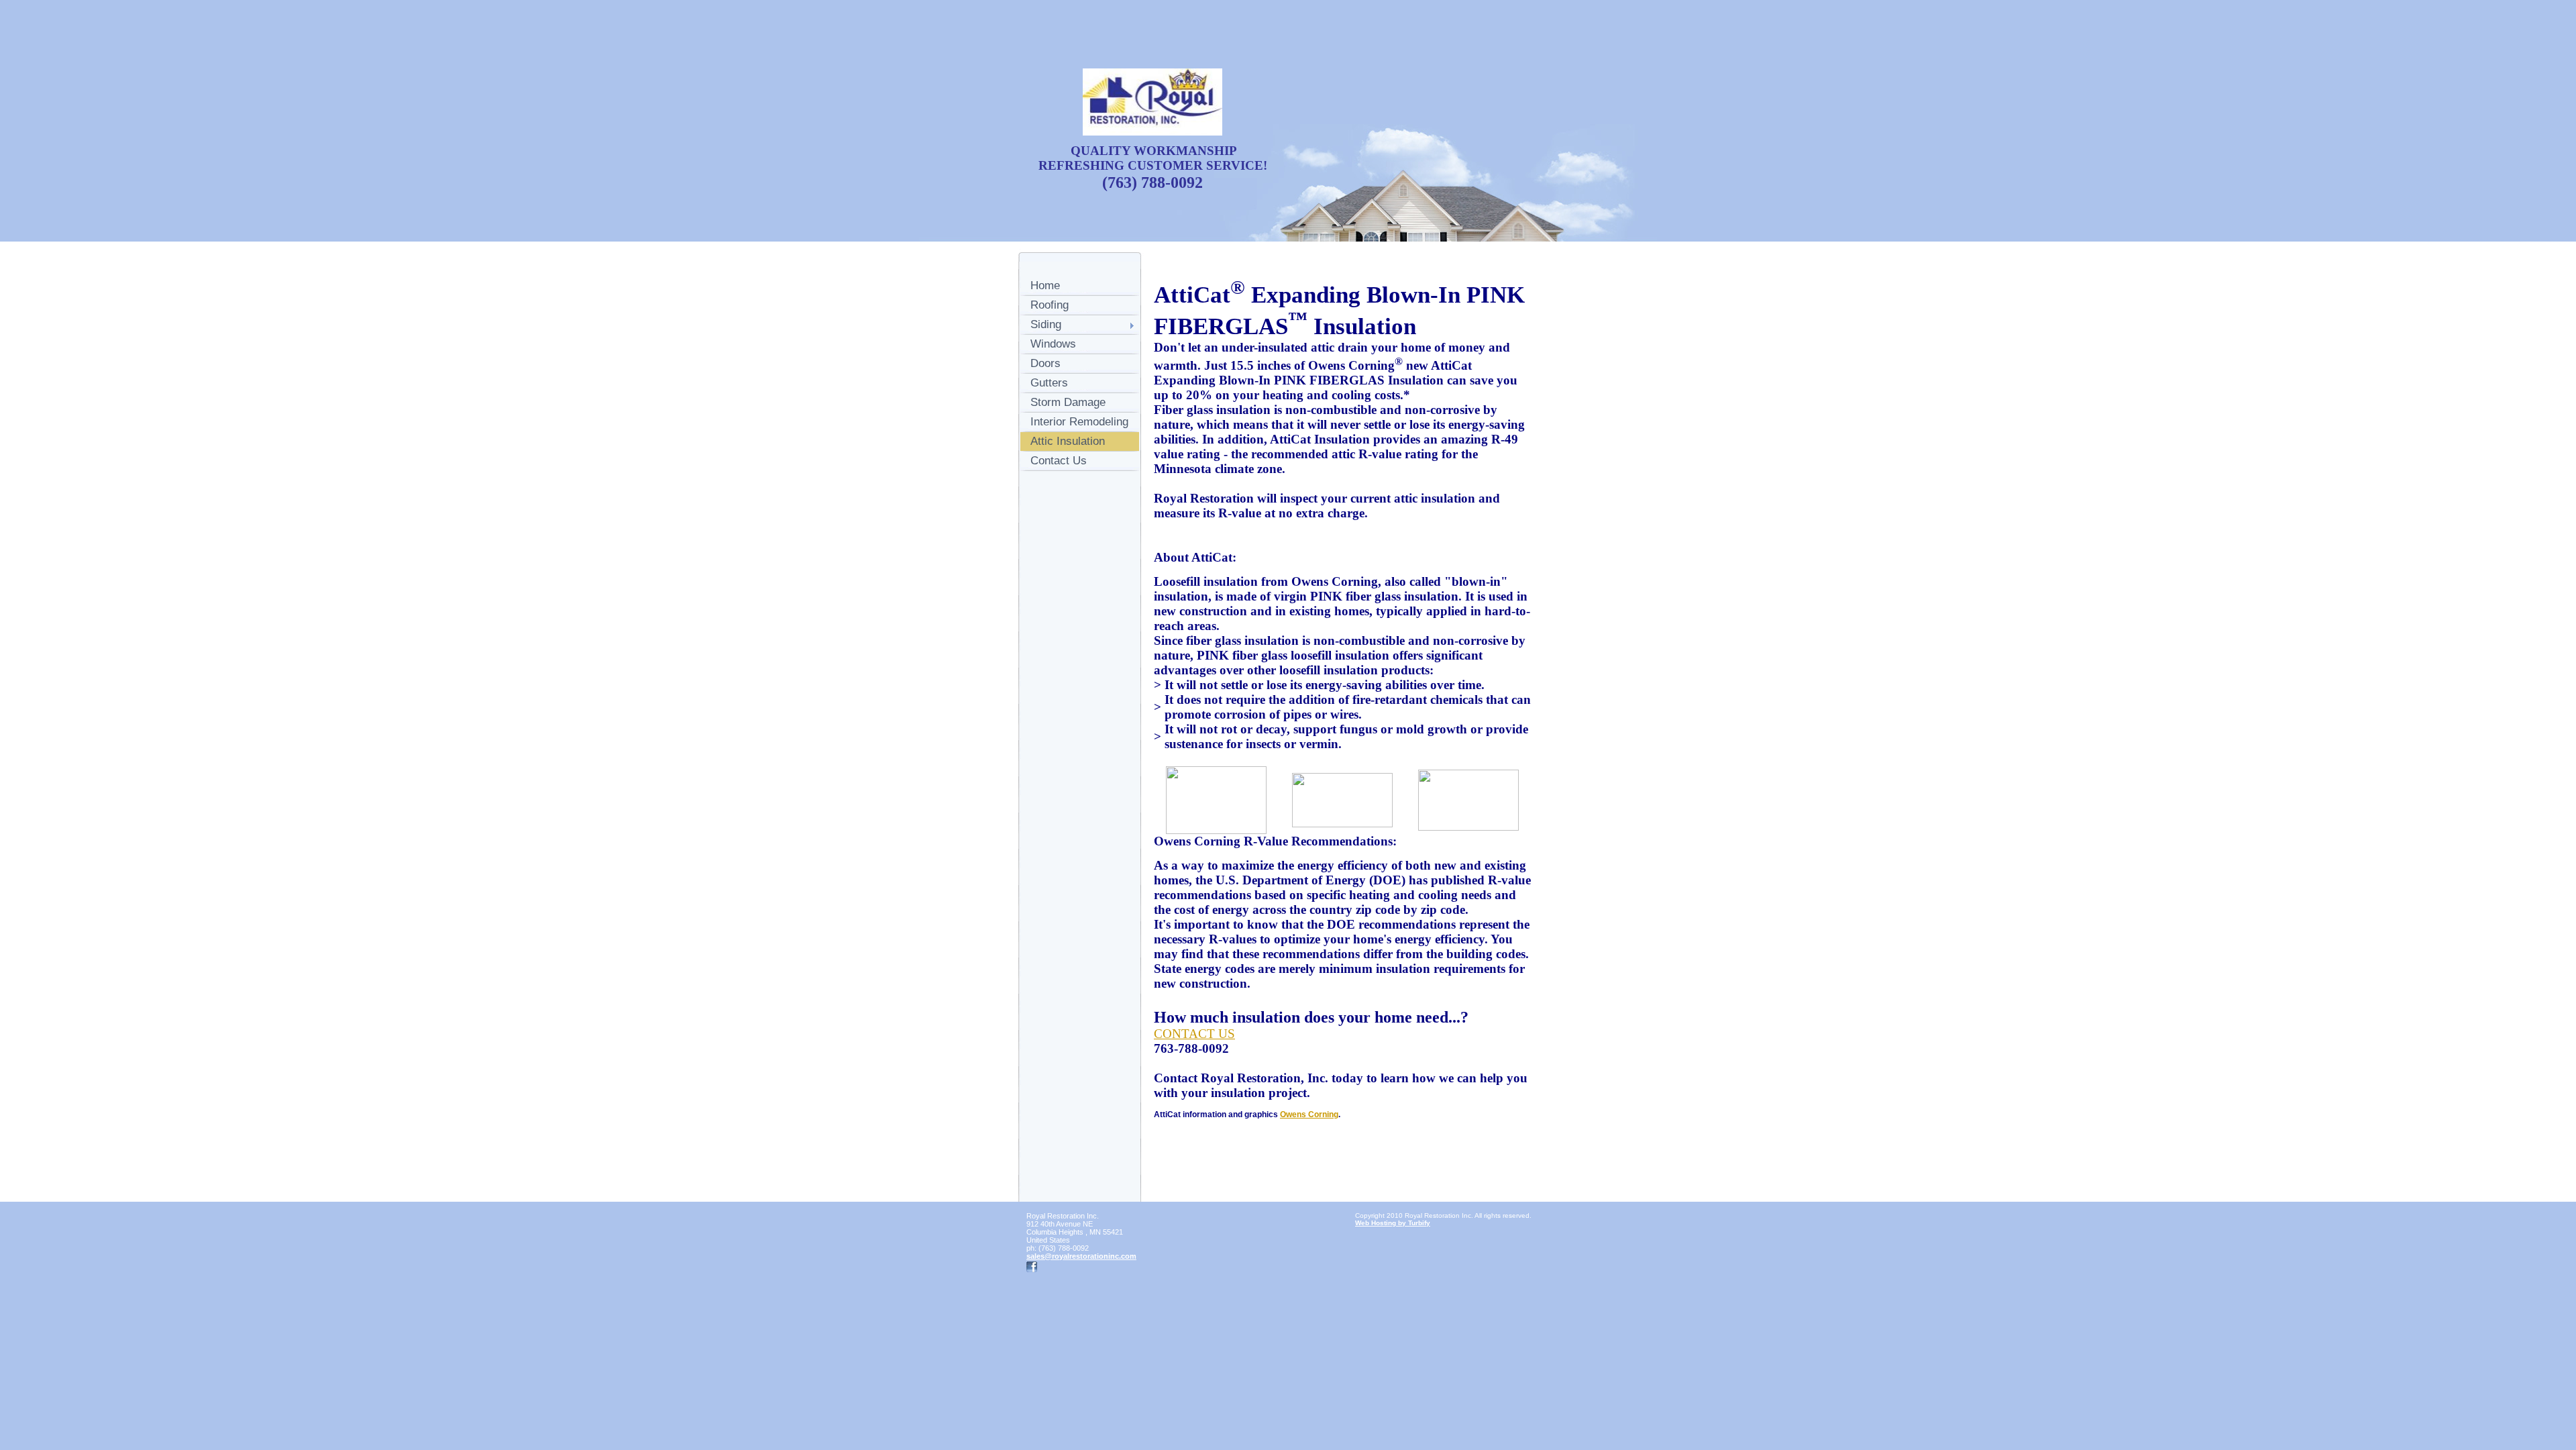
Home (1045, 286)
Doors (1045, 363)
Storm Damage (1068, 402)
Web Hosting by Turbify (1393, 1223)
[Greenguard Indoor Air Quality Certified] (1468, 797)
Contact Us (1059, 461)
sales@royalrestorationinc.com (1081, 1256)
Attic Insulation (1068, 441)
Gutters (1049, 383)
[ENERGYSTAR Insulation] (1342, 797)
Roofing (1050, 305)
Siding (1046, 324)
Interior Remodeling (1079, 422)
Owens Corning (1309, 1115)
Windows (1053, 344)
